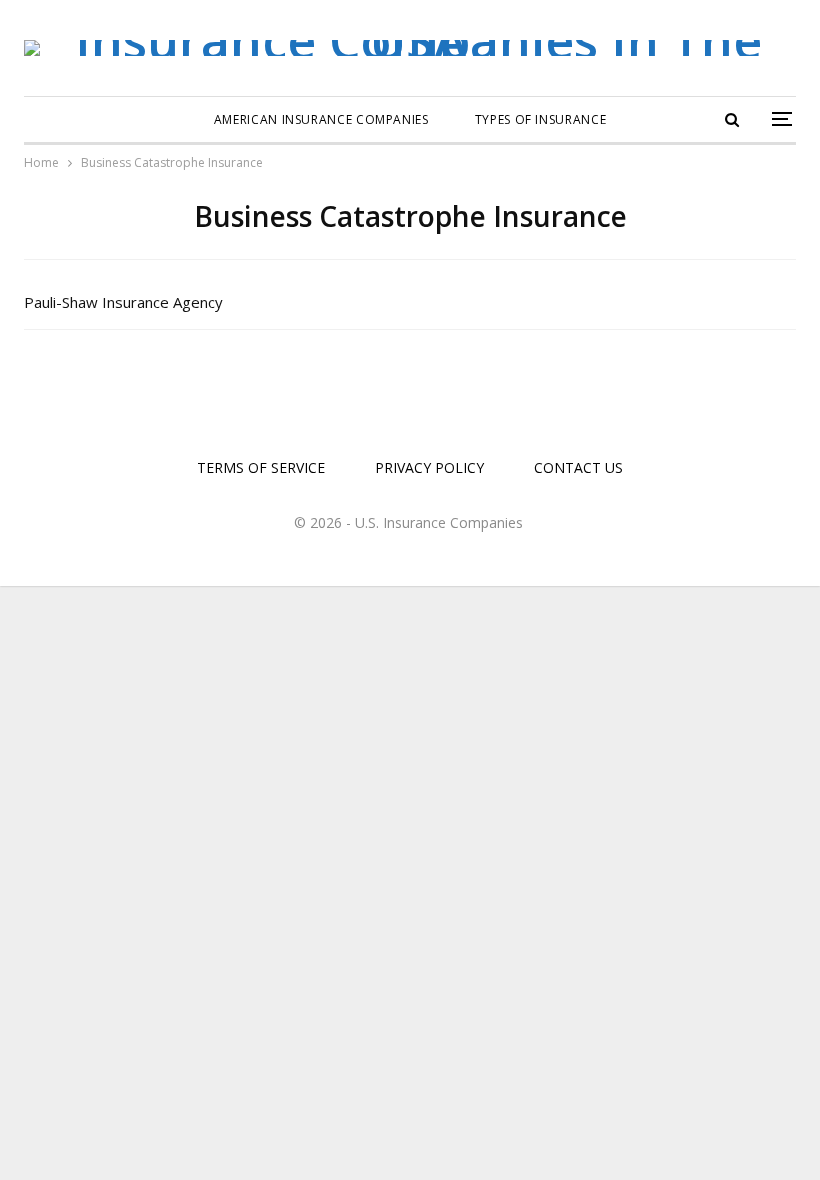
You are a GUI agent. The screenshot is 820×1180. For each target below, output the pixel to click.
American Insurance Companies (321, 119)
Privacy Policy (429, 467)
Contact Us (578, 467)
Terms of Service (261, 467)
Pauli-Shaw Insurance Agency (123, 302)
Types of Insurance (541, 119)
